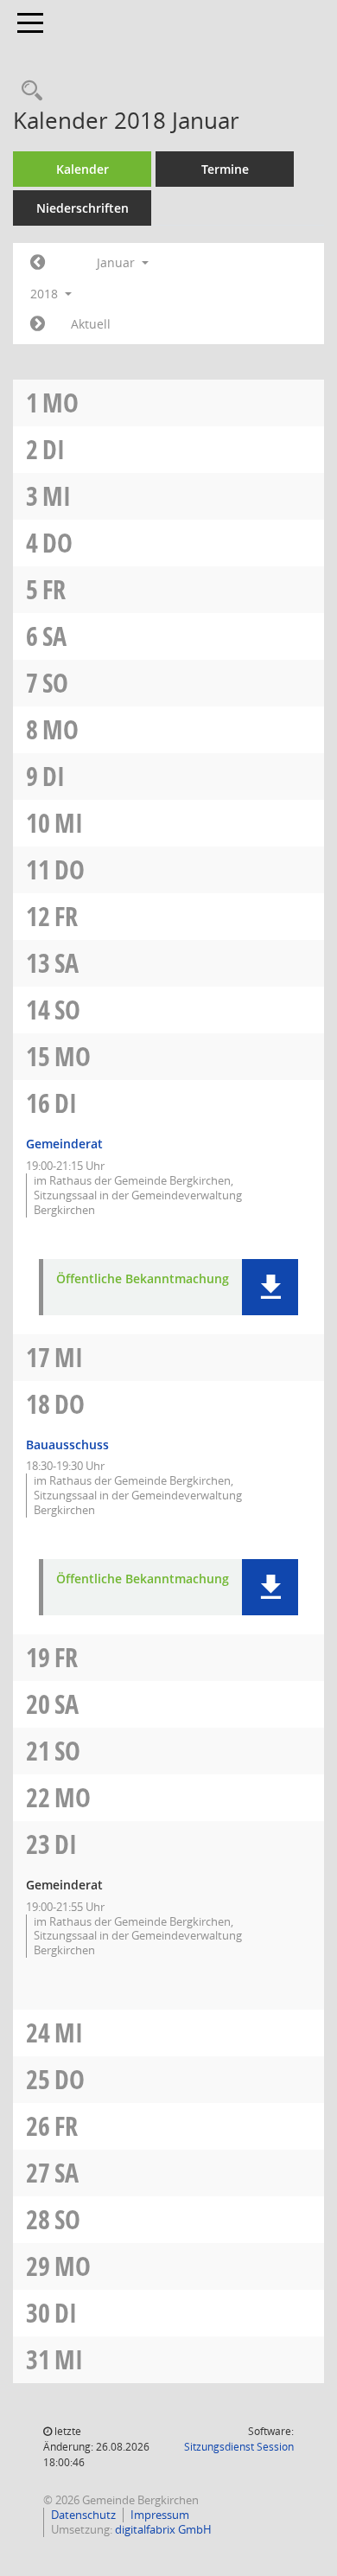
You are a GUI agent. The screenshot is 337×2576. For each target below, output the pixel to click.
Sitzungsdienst (239, 2447)
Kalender (83, 169)
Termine (225, 169)
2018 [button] (46, 294)
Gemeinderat (64, 1144)
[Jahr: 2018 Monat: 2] (38, 324)
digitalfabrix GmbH (163, 2529)
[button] (270, 1287)
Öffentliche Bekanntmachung (143, 1279)
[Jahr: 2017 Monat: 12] (38, 263)
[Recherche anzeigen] (28, 91)
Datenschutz (83, 2515)
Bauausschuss (67, 1445)
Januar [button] (118, 262)
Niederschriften (83, 208)
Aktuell (91, 324)
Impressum (160, 2515)
